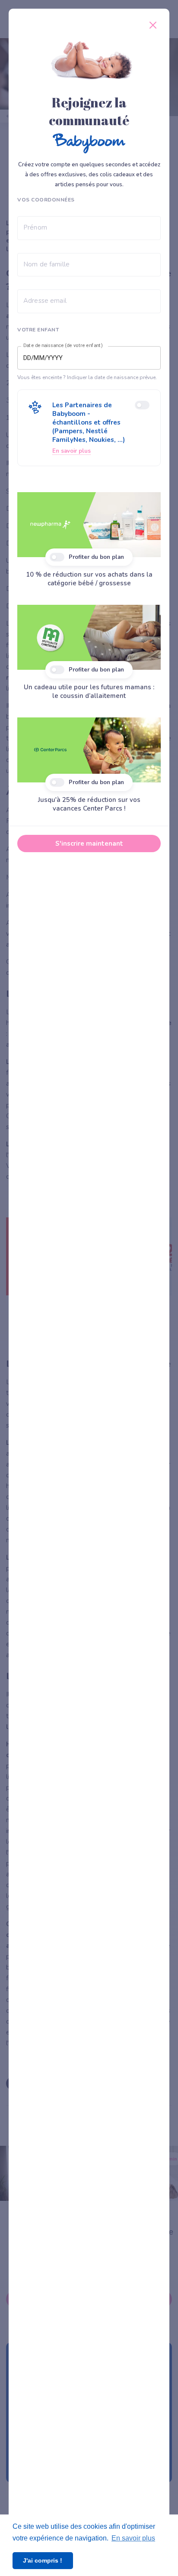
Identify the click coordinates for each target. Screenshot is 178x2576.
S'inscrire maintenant (89, 844)
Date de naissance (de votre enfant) (63, 346)
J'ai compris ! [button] (43, 2560)
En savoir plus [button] (133, 2538)
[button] (89, 428)
